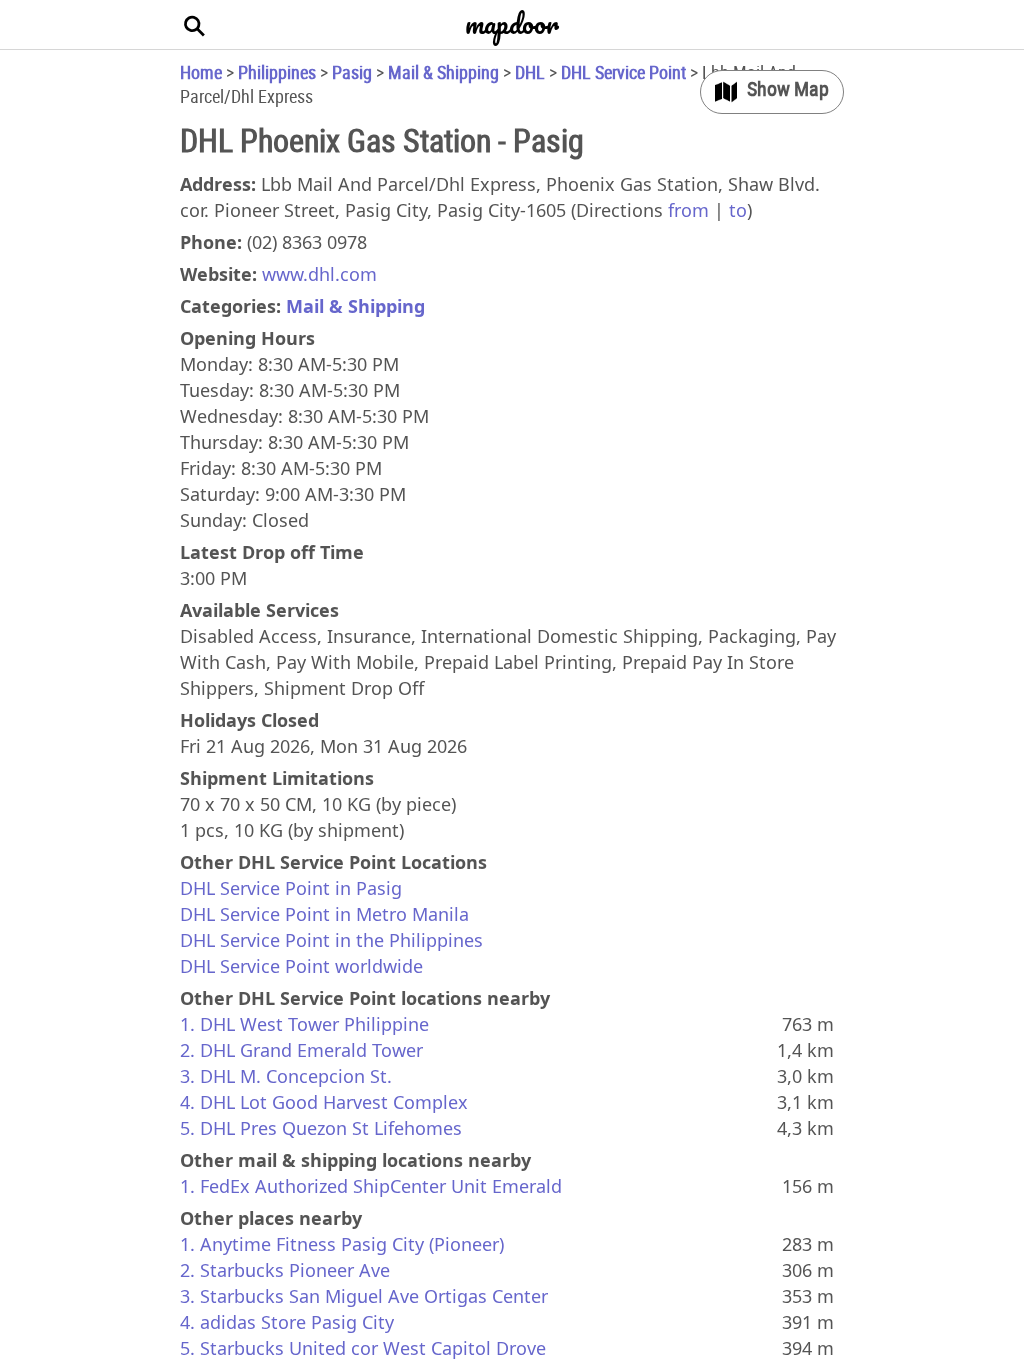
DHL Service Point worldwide (301, 966)
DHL (530, 72)
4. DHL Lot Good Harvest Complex (324, 1102)
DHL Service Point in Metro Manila (324, 914)
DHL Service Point (623, 72)
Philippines (277, 72)
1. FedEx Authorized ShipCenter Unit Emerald (371, 1186)
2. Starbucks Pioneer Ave (285, 1270)
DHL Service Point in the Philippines (331, 940)
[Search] (195, 25)
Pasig (352, 72)
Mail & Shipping (443, 72)
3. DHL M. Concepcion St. (286, 1076)
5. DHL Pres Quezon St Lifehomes (321, 1128)
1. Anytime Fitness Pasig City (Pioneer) (342, 1244)
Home (201, 72)
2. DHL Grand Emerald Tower (301, 1050)
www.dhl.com (319, 274)
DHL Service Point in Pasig (291, 888)
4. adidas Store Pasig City (287, 1322)
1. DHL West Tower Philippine (304, 1024)
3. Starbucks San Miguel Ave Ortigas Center (364, 1296)
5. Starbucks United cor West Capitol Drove (363, 1348)
